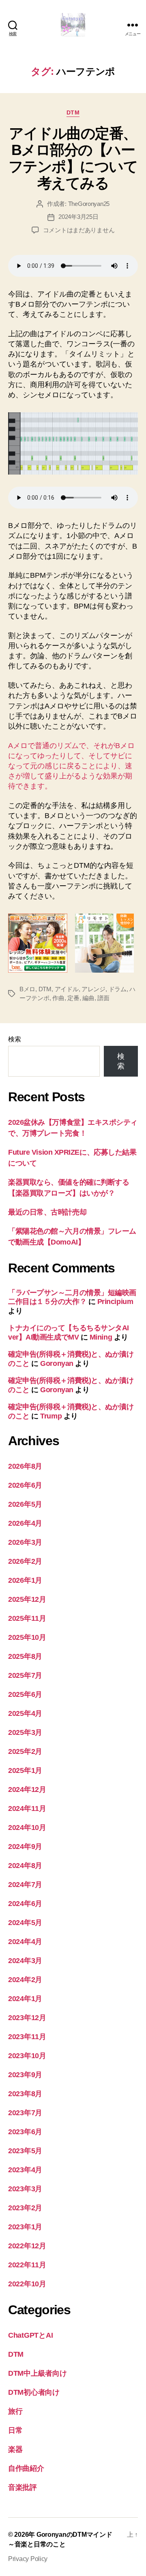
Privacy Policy (28, 2559)
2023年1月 (25, 2227)
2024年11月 (27, 1809)
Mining (101, 1337)
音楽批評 (23, 2487)
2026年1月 (25, 1580)
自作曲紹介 (26, 2468)
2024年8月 (25, 1866)
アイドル (67, 989)
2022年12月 (27, 2246)
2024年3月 (25, 1961)
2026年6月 (25, 1485)
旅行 (15, 2411)
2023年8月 (25, 2094)
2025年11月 (27, 1618)
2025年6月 (25, 1694)
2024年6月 (25, 1904)
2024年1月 (25, 1999)
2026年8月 (25, 1466)
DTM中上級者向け (38, 2373)
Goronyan (57, 1363)
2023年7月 (25, 2113)
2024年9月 (25, 1847)
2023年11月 (27, 2037)
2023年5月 (25, 2151)
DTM (73, 112)
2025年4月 (25, 1713)
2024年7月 (25, 1885)
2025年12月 (27, 1599)
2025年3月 (25, 1732)
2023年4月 (25, 2170)
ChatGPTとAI (30, 2335)
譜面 (103, 998)
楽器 (15, 2449)
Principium (115, 1302)
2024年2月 (25, 1980)
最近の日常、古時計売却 (47, 1212)
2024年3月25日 (78, 217)
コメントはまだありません (79, 230)
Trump (51, 1416)
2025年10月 (27, 1637)
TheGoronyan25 (89, 204)
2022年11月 (27, 2265)
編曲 (88, 998)
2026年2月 (25, 1561)
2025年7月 (25, 1675)
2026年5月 (25, 1504)
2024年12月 (27, 1789)
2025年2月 (25, 1751)
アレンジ (93, 989)
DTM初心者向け (34, 2392)
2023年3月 (25, 2189)
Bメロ (27, 989)
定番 (73, 998)
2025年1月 (25, 1770)
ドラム (118, 989)
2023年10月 (27, 2056)
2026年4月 (25, 1523)
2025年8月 (25, 1656)
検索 (14, 1039)
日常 (15, 2430)
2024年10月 (27, 1828)
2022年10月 (27, 2284)
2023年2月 (25, 2208)
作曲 (58, 998)
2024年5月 (25, 1923)
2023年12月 (27, 2018)
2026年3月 (25, 1542)
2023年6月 (25, 2132)
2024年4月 (25, 1942)
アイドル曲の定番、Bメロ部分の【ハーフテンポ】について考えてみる (73, 158)
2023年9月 (25, 2075)
